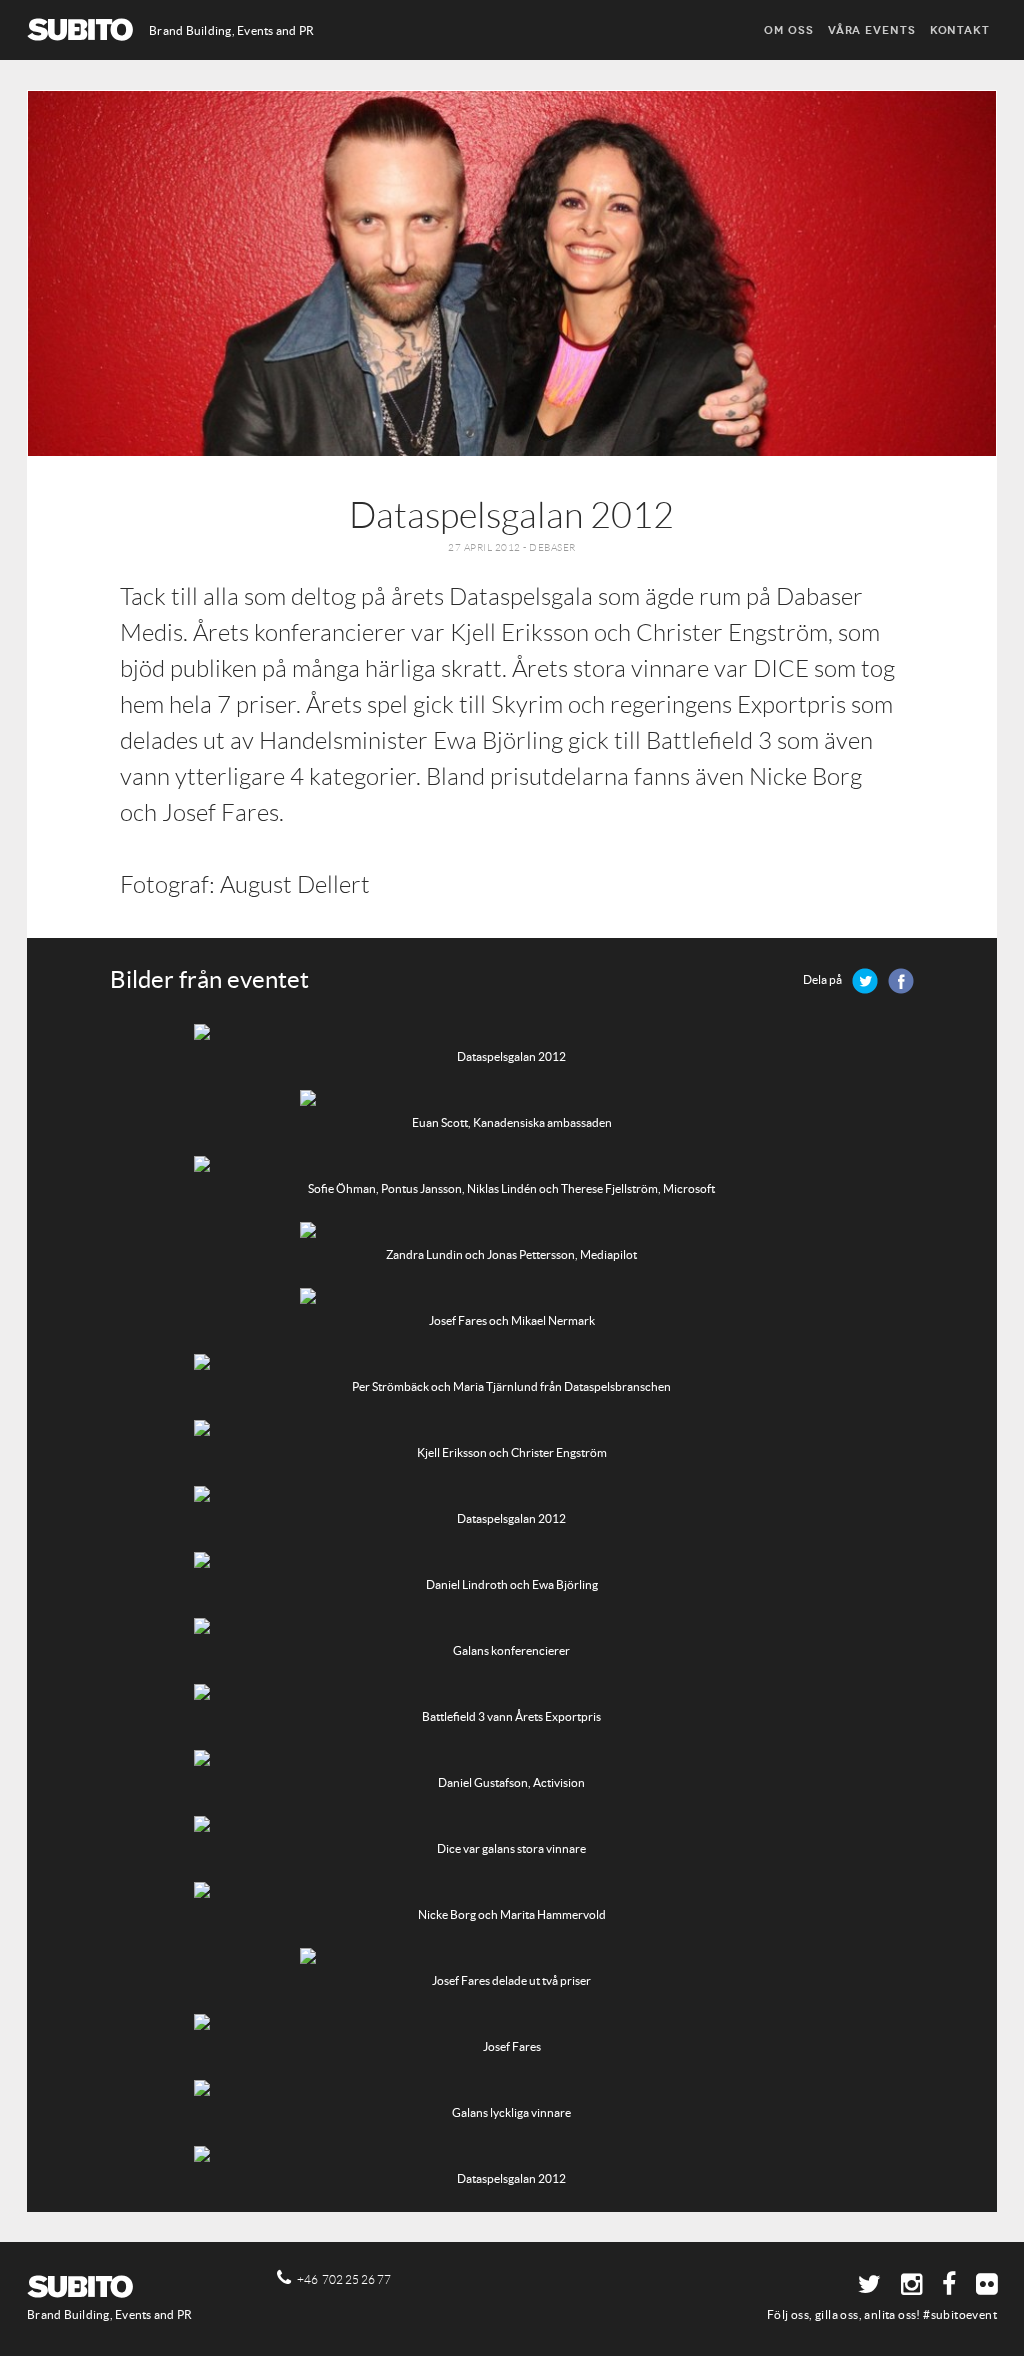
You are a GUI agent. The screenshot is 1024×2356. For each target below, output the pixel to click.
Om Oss (788, 30)
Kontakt (960, 30)
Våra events (872, 30)
